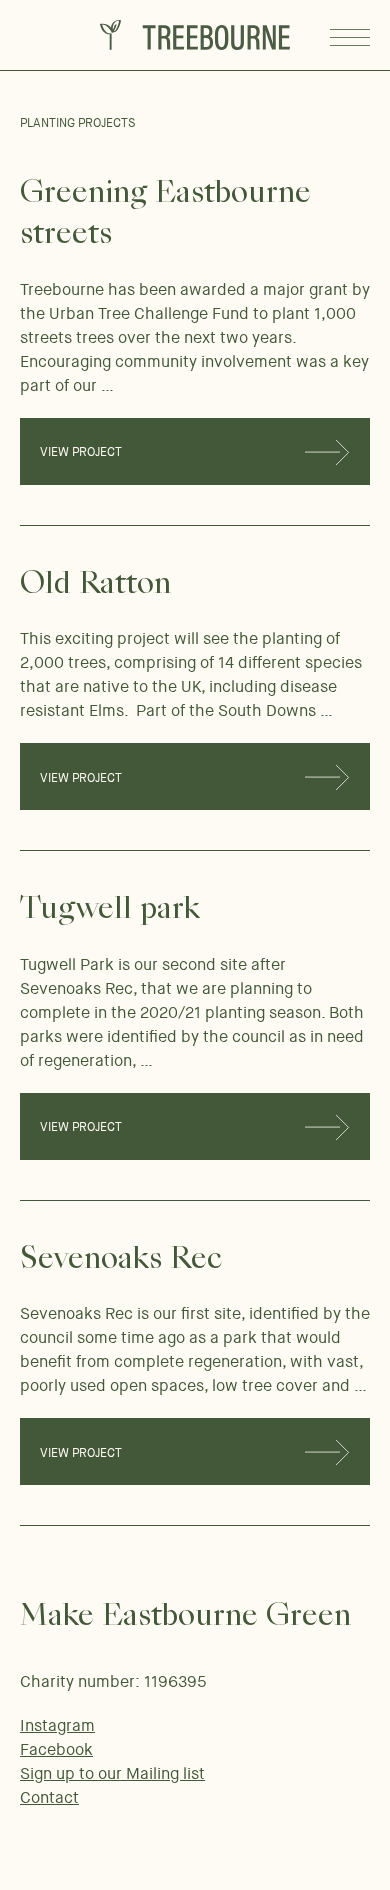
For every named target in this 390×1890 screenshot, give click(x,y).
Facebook (56, 1749)
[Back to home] (195, 35)
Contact (49, 1797)
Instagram (57, 1725)
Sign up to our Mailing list (112, 1773)
